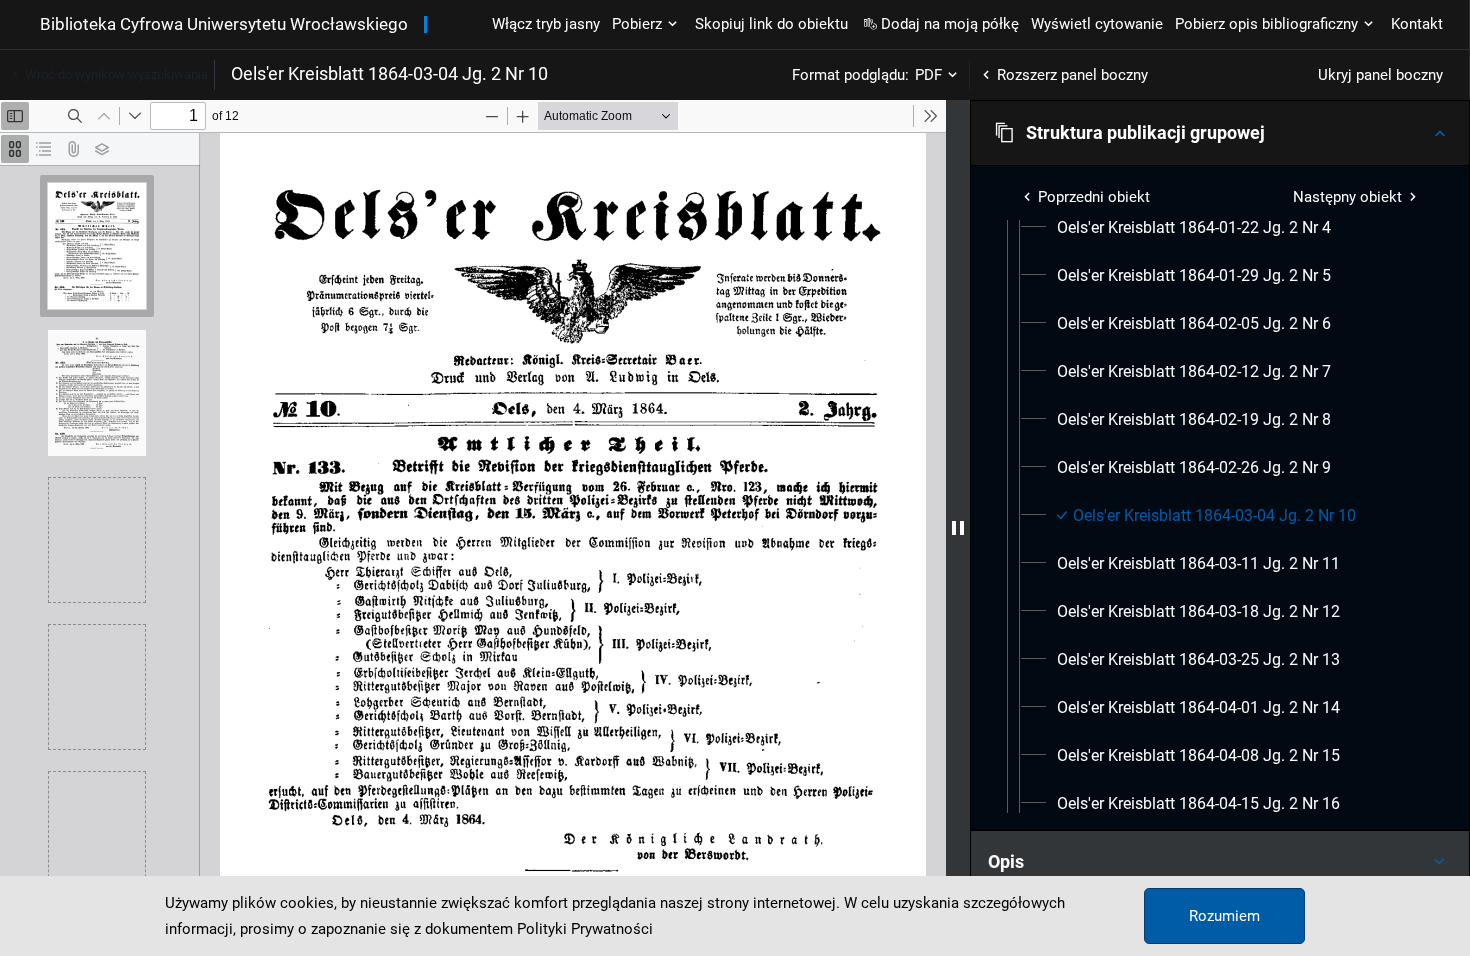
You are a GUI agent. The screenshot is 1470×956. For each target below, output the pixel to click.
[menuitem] (1194, 228)
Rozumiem (1224, 916)
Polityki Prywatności (585, 929)
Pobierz (637, 24)
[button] (1220, 133)
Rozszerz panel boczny (1072, 75)
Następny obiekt (1347, 197)
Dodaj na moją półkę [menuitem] (950, 24)
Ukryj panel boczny (1380, 75)
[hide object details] (958, 528)
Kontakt (1417, 24)
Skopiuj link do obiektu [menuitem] (771, 24)
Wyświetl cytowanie (1097, 24)
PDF (928, 75)
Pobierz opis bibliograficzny (1266, 24)
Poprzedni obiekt (1094, 197)
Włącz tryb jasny (546, 24)
